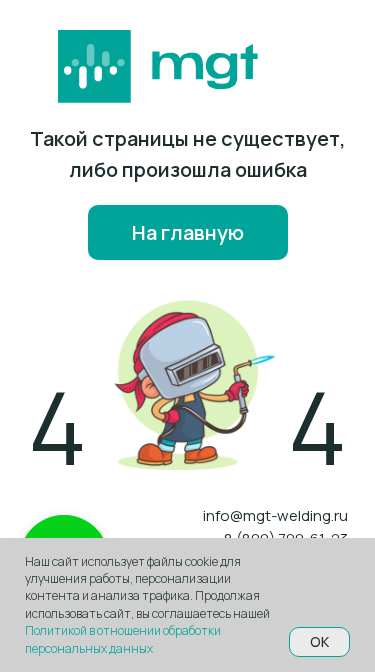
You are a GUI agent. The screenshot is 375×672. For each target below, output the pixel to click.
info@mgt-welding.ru (275, 515)
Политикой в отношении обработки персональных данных (123, 639)
